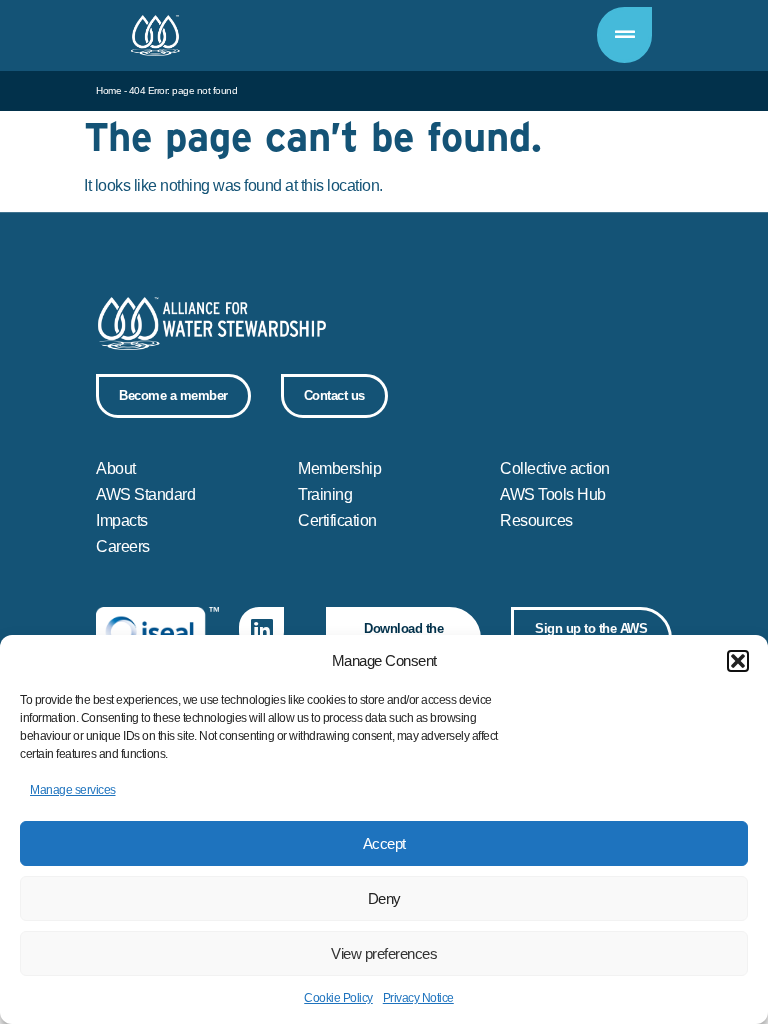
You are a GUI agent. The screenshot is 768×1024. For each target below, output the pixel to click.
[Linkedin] (261, 629)
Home (108, 90)
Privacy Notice (418, 998)
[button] (738, 661)
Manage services (73, 790)
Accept (384, 843)
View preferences (384, 953)
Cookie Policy (338, 998)
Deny (384, 898)
